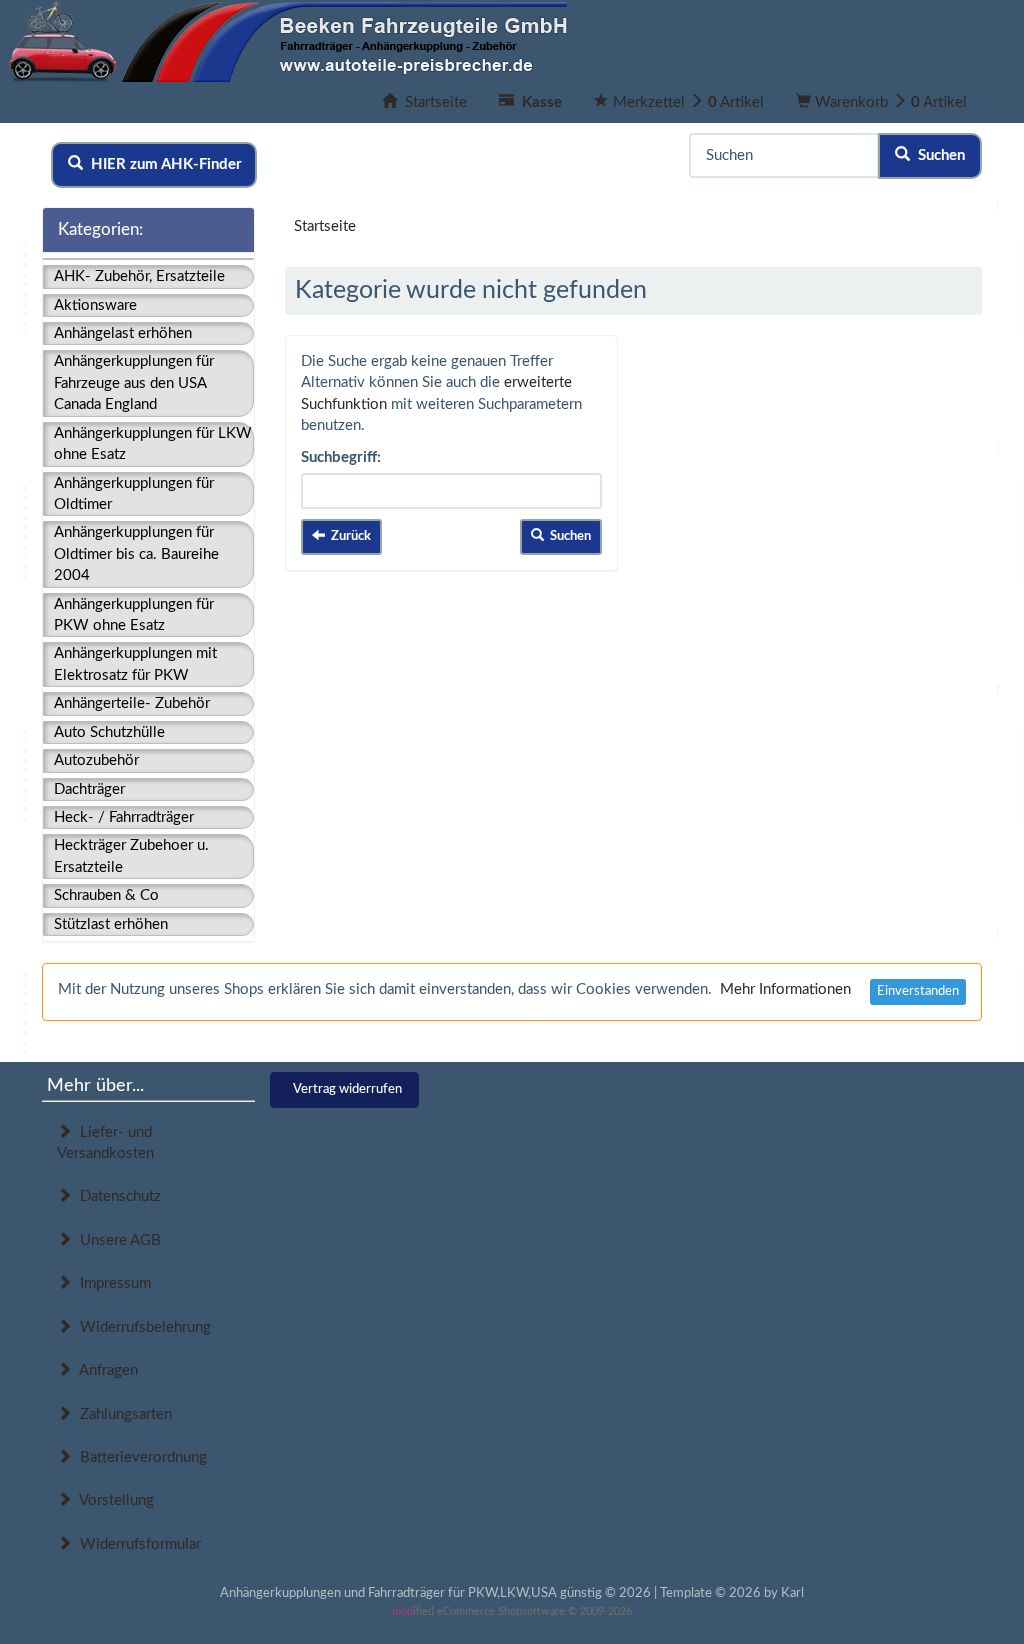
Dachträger (89, 789)
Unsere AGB (116, 1240)
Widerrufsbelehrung (141, 1327)
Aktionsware (95, 305)
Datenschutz (116, 1196)
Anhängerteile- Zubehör (132, 703)
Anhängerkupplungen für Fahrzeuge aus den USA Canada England (134, 383)
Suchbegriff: (341, 457)
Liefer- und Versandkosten (105, 1143)
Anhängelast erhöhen (123, 333)
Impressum (111, 1283)
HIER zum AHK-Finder (162, 164)
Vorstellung (113, 1500)
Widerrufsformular (136, 1544)
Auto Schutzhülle (109, 732)
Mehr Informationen (785, 989)
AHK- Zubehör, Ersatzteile (139, 276)
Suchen (937, 155)
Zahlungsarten (122, 1414)
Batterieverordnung (139, 1457)
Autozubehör (96, 760)
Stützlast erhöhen (111, 924)
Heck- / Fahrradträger (124, 817)
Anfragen (105, 1370)
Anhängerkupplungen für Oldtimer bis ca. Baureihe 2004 (136, 554)
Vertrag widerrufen (347, 1089)
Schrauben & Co (106, 895)
